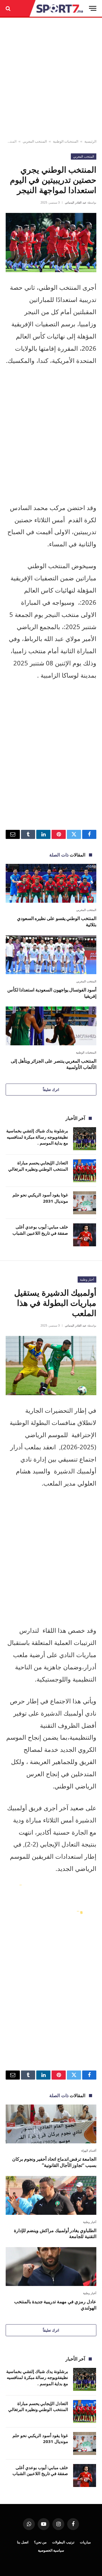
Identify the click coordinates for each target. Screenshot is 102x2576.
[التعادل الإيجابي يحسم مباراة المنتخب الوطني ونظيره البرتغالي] (85, 1171)
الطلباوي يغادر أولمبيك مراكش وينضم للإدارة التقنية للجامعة (55, 2234)
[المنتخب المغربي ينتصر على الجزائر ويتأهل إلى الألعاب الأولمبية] (51, 1026)
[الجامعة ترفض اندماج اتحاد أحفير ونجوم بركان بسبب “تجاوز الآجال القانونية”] (51, 2124)
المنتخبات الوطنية (66, 141)
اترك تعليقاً (51, 1090)
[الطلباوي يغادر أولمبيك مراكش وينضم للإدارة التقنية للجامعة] (51, 2195)
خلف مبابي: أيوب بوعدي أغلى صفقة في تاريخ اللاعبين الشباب (40, 1230)
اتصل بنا (23, 2542)
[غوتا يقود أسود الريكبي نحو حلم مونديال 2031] (85, 1203)
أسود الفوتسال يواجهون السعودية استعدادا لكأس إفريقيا (52, 993)
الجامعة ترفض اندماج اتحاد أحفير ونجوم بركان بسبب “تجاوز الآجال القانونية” (54, 2162)
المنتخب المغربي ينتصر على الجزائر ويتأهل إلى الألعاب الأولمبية (54, 1064)
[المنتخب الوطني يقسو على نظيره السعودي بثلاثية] (51, 883)
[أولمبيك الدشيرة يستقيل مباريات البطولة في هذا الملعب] (51, 1366)
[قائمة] (93, 8)
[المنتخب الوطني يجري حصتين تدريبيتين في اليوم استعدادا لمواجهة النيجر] (51, 243)
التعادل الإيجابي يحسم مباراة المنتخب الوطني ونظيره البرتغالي (38, 1166)
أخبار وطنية (87, 1279)
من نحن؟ (40, 2542)
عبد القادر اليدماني (76, 202)
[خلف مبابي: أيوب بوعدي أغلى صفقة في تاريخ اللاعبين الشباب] (85, 1235)
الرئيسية (90, 141)
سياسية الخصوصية (51, 2550)
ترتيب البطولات (63, 2542)
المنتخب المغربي (35, 141)
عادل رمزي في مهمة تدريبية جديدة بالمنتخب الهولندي (55, 2305)
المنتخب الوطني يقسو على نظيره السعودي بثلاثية (57, 921)
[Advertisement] (51, 79)
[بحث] (9, 8)
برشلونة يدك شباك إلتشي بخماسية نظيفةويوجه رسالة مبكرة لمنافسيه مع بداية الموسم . (37, 1137)
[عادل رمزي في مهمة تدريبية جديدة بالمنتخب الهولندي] (51, 2267)
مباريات (85, 2542)
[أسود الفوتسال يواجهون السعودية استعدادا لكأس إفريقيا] (51, 955)
